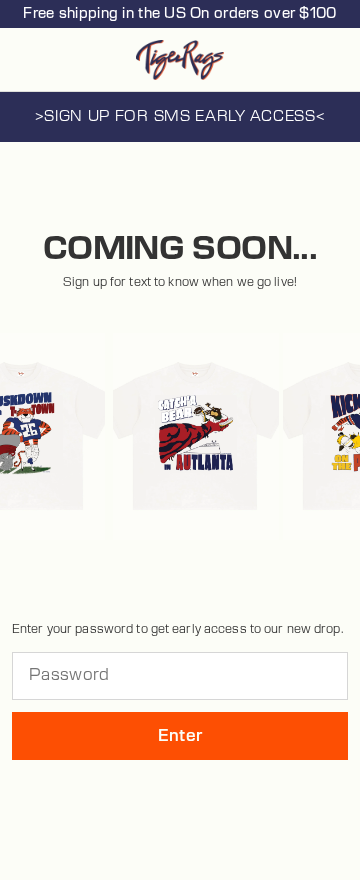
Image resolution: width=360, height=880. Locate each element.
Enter (180, 736)
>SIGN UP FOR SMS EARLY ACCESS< (180, 116)
